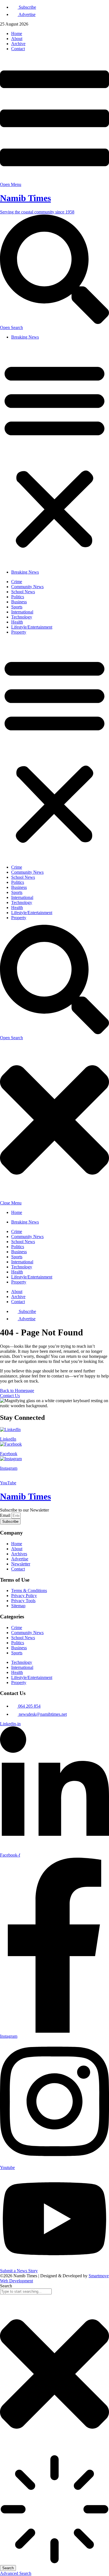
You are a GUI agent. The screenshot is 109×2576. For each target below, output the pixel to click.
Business (19, 602)
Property (19, 632)
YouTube (8, 1483)
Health (17, 622)
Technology (22, 617)
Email (6, 1515)
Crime (17, 582)
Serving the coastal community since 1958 (37, 212)
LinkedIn (8, 1439)
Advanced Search (16, 2573)
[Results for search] (54, 2510)
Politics (18, 597)
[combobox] (26, 2291)
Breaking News (25, 337)
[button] (54, 455)
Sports (17, 607)
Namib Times (25, 198)
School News (23, 592)
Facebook (9, 1454)
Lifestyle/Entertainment (32, 627)
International (22, 612)
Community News (27, 587)
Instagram (9, 1468)
